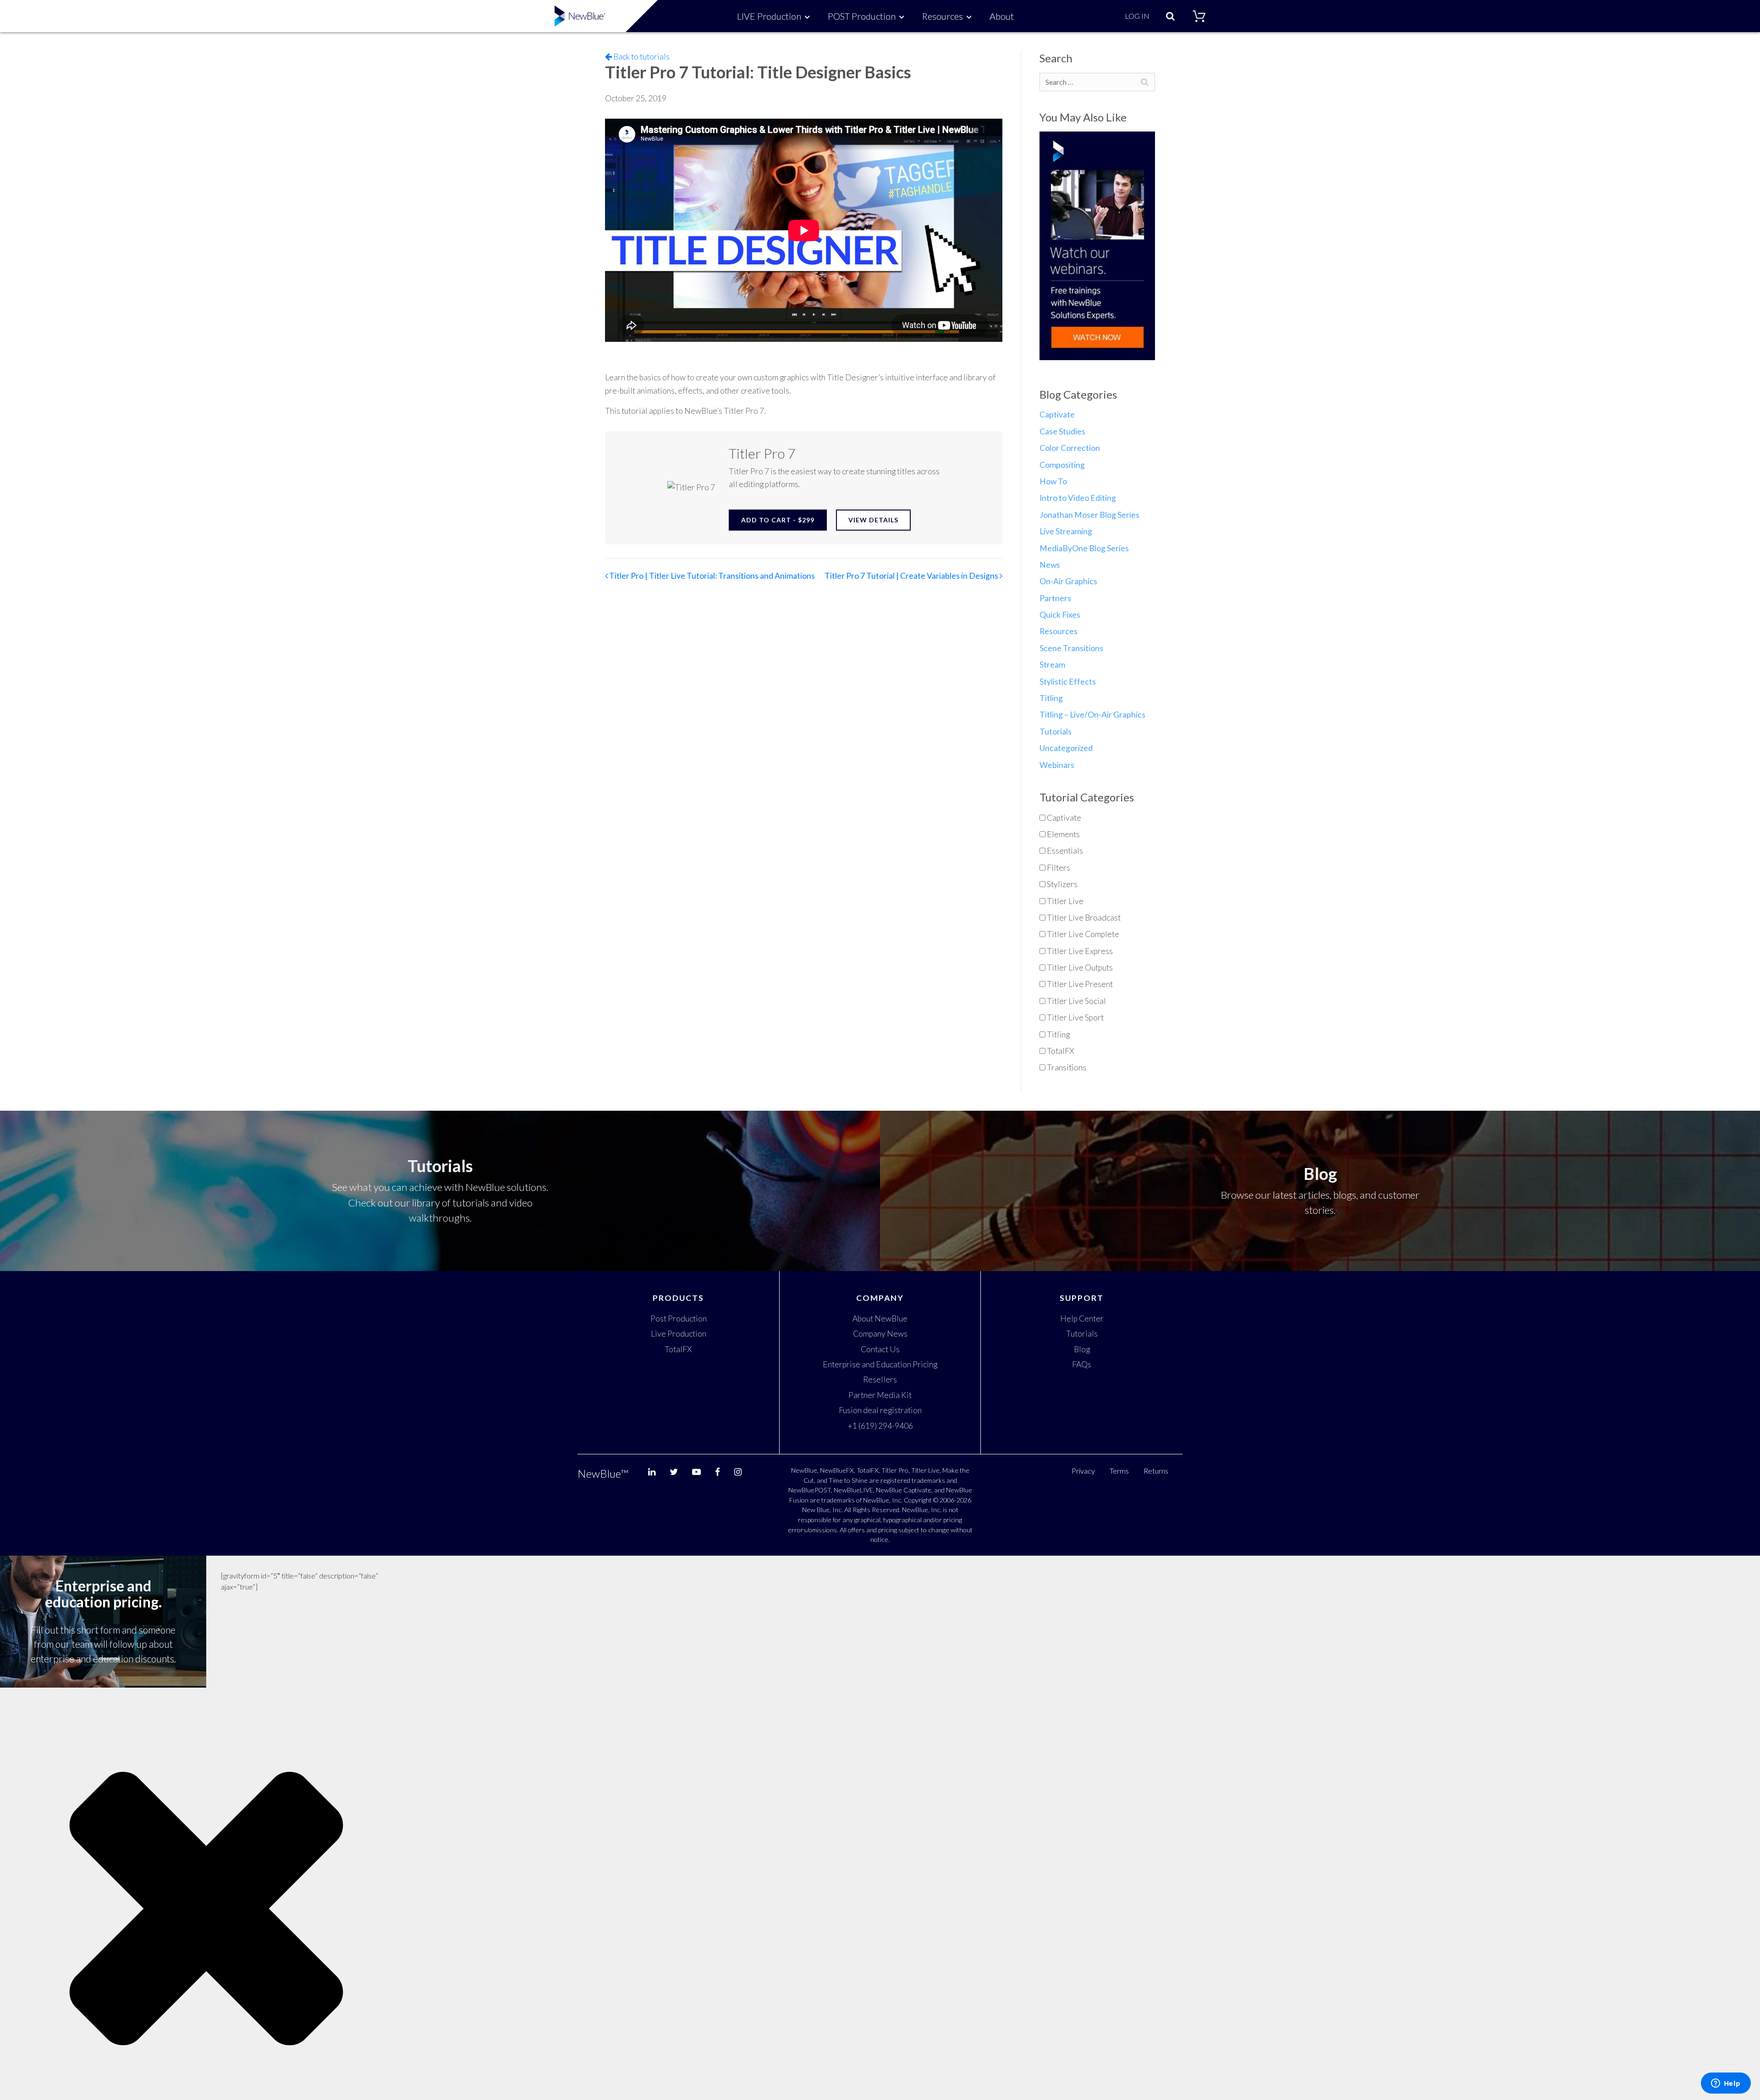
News (1050, 565)
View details (873, 520)
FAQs (1082, 1364)
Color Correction (1070, 448)
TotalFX (678, 1349)
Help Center (1082, 1319)
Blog (1082, 1349)
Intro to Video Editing (1078, 498)
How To (1053, 481)
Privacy (1083, 1471)
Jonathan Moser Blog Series (1089, 515)
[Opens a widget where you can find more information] (1726, 2084)
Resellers (880, 1379)
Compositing (1062, 465)
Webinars (1057, 765)
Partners (1055, 598)
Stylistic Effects (1068, 682)
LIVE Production (769, 16)
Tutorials (1056, 732)
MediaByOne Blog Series (1084, 548)
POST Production (862, 16)
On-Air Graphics (1068, 581)
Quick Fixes (1060, 615)
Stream (1052, 665)
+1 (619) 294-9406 (880, 1426)
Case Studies (1062, 431)
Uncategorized (1066, 748)
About (1002, 16)
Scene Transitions (1071, 648)
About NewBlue (880, 1319)
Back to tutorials (641, 57)
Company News (880, 1334)
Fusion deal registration (880, 1410)
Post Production (679, 1319)
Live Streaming (1066, 531)
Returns (1156, 1471)
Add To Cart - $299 (778, 520)
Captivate (1057, 414)
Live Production (679, 1334)
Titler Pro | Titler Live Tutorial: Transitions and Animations (711, 576)
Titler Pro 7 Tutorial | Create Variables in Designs (912, 576)
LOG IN (1137, 16)
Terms (1119, 1471)
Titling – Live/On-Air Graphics (1092, 715)
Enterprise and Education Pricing (880, 1364)
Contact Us (880, 1349)
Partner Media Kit (880, 1395)
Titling (1051, 698)
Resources (943, 16)
